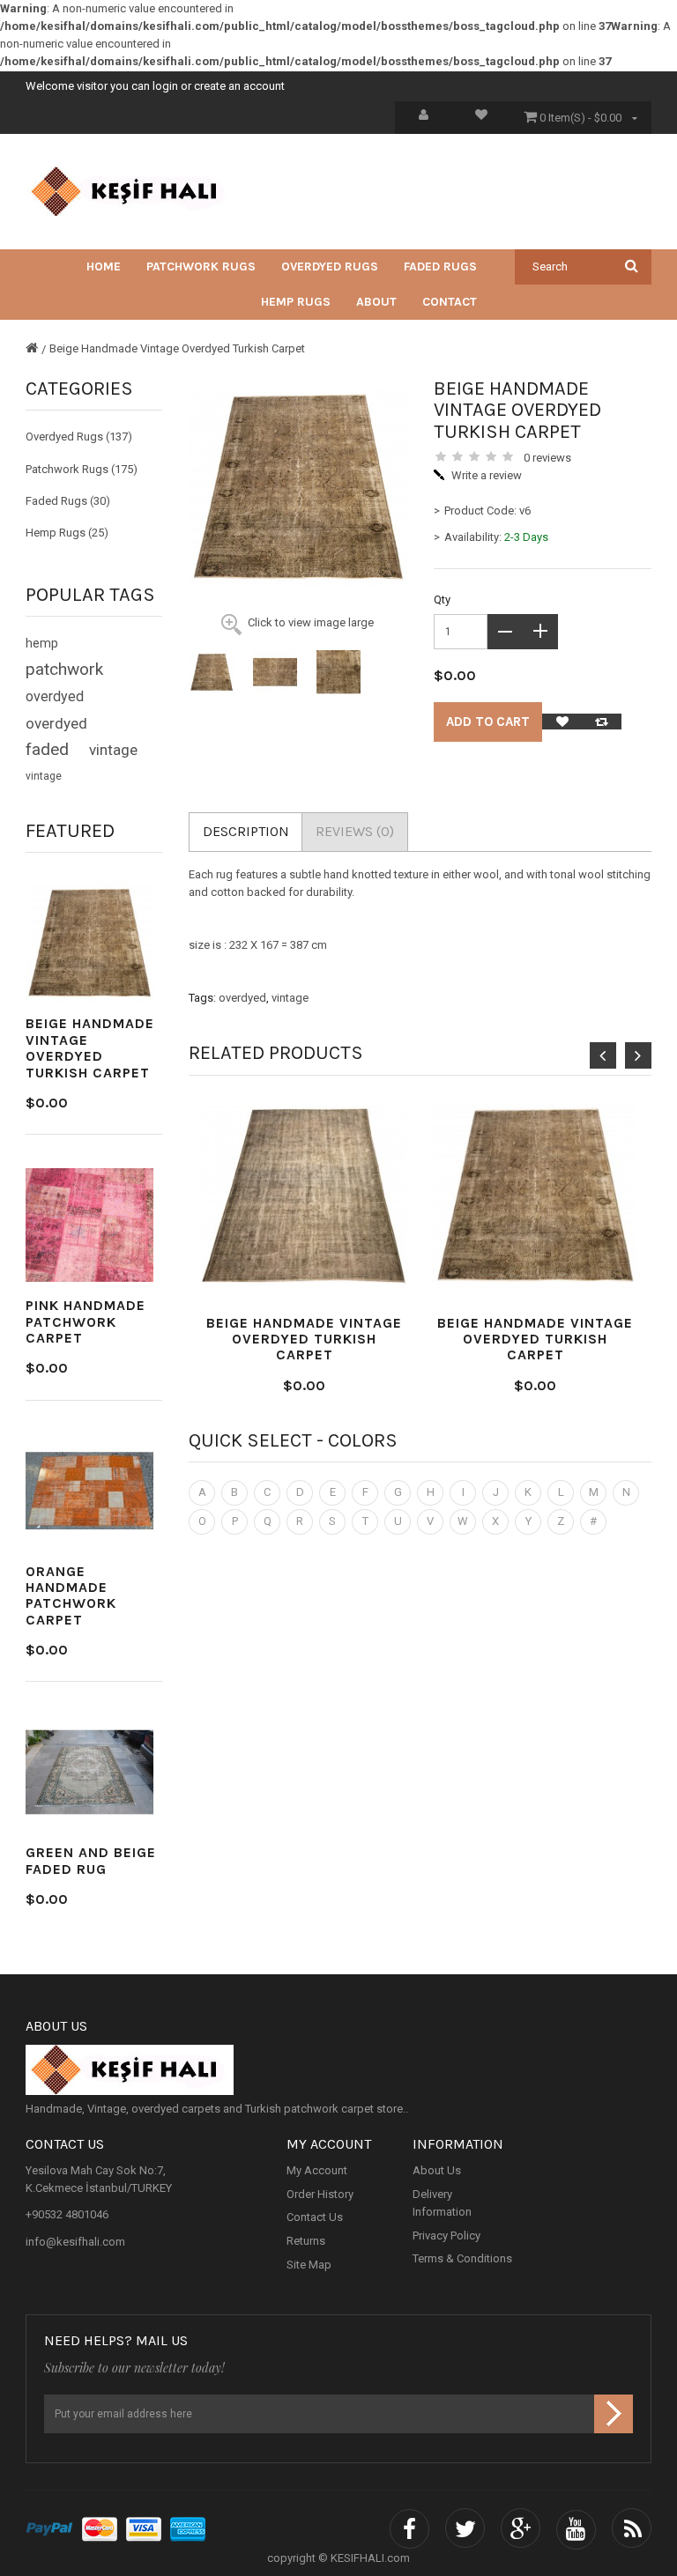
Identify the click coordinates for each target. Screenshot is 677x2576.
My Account (317, 2170)
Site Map (309, 2265)
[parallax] (338, 2070)
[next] (638, 1055)
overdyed (55, 696)
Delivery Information (442, 2203)
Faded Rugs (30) (68, 501)
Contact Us (315, 2217)
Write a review (487, 475)
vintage (113, 750)
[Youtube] (576, 2529)
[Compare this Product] (602, 722)
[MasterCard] (100, 2529)
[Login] (424, 118)
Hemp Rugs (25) (67, 533)
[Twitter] (465, 2529)
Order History (320, 2194)
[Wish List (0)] (481, 118)
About (376, 302)
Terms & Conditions (462, 2258)
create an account (239, 86)
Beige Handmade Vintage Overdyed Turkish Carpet (177, 348)
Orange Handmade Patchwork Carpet (71, 1595)
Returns (306, 2241)
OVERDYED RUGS (330, 266)
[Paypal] (49, 2529)
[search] (632, 265)
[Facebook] (409, 2529)
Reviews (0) (355, 831)
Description (246, 831)
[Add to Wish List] (562, 722)
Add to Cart (488, 722)
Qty (442, 600)
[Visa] (144, 2529)
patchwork (64, 670)
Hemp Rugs (296, 302)
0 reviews (547, 458)
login (165, 86)
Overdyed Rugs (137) (79, 437)
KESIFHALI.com (370, 2558)
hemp (42, 643)
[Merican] (188, 2529)
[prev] (603, 1055)
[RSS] (632, 2529)
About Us (437, 2170)
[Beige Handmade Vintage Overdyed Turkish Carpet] (212, 672)
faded (47, 750)
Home (104, 266)
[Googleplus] (521, 2529)
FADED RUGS (440, 266)
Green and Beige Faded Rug (91, 1860)
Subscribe (614, 2414)
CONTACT (450, 302)
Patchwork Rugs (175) (82, 469)
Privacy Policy (446, 2235)
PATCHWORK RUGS (201, 266)
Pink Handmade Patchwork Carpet (86, 1321)
